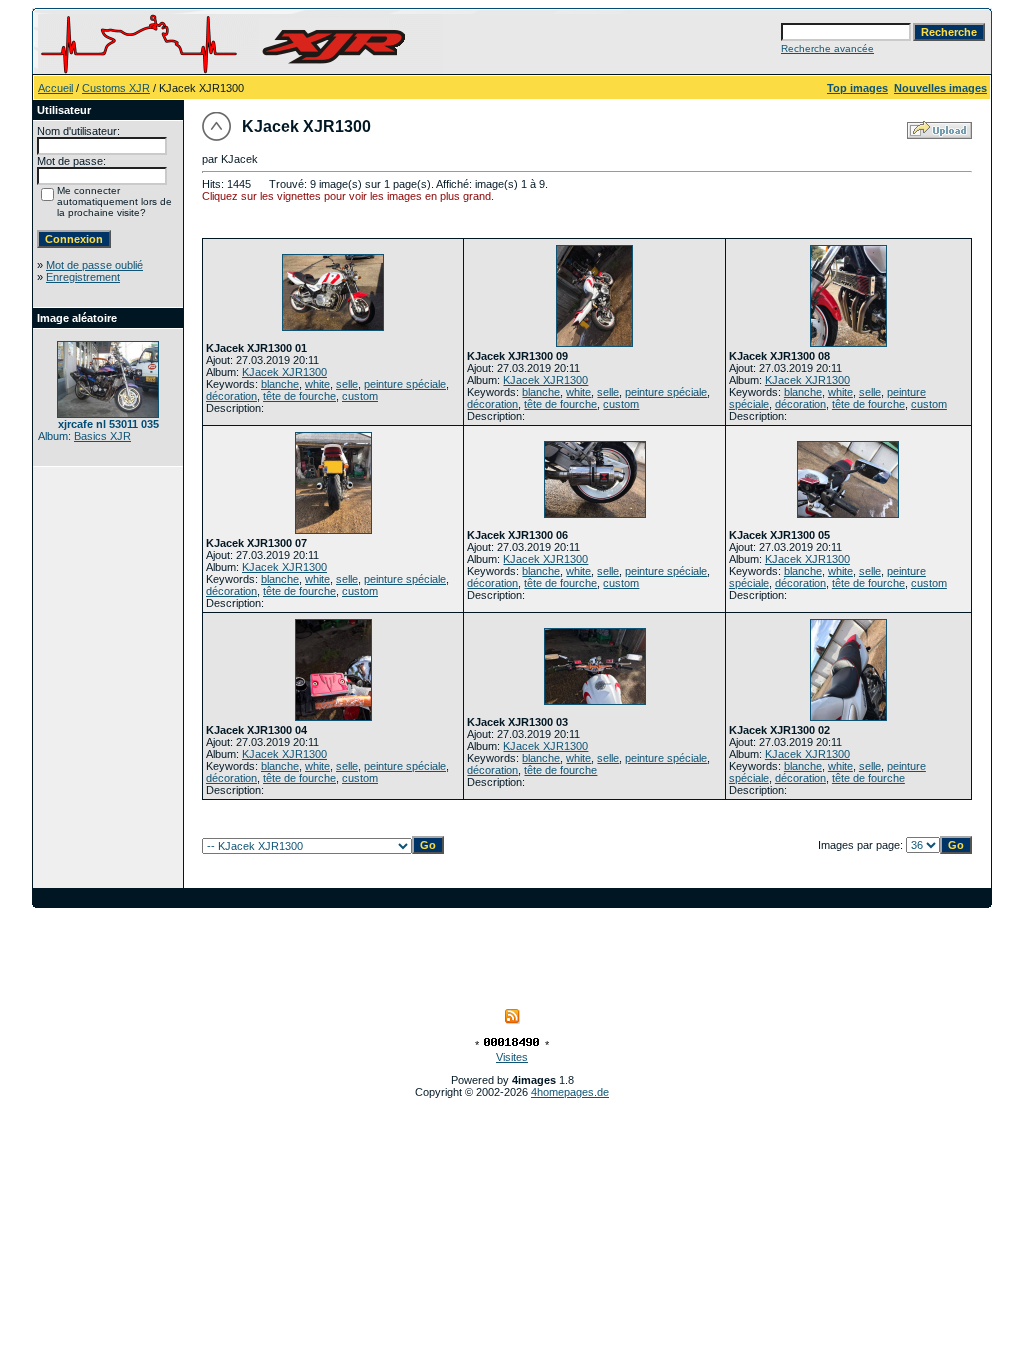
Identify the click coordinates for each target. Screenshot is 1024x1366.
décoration (231, 396)
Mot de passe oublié (94, 265)
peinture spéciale (405, 384)
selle (347, 384)
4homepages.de (570, 1092)
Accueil (55, 88)
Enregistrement (83, 277)
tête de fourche (299, 396)
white (317, 384)
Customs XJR (116, 88)
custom (360, 396)
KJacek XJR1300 (284, 372)
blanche (280, 384)
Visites (512, 1057)
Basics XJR (102, 436)
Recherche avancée (827, 48)
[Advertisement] (512, 953)
